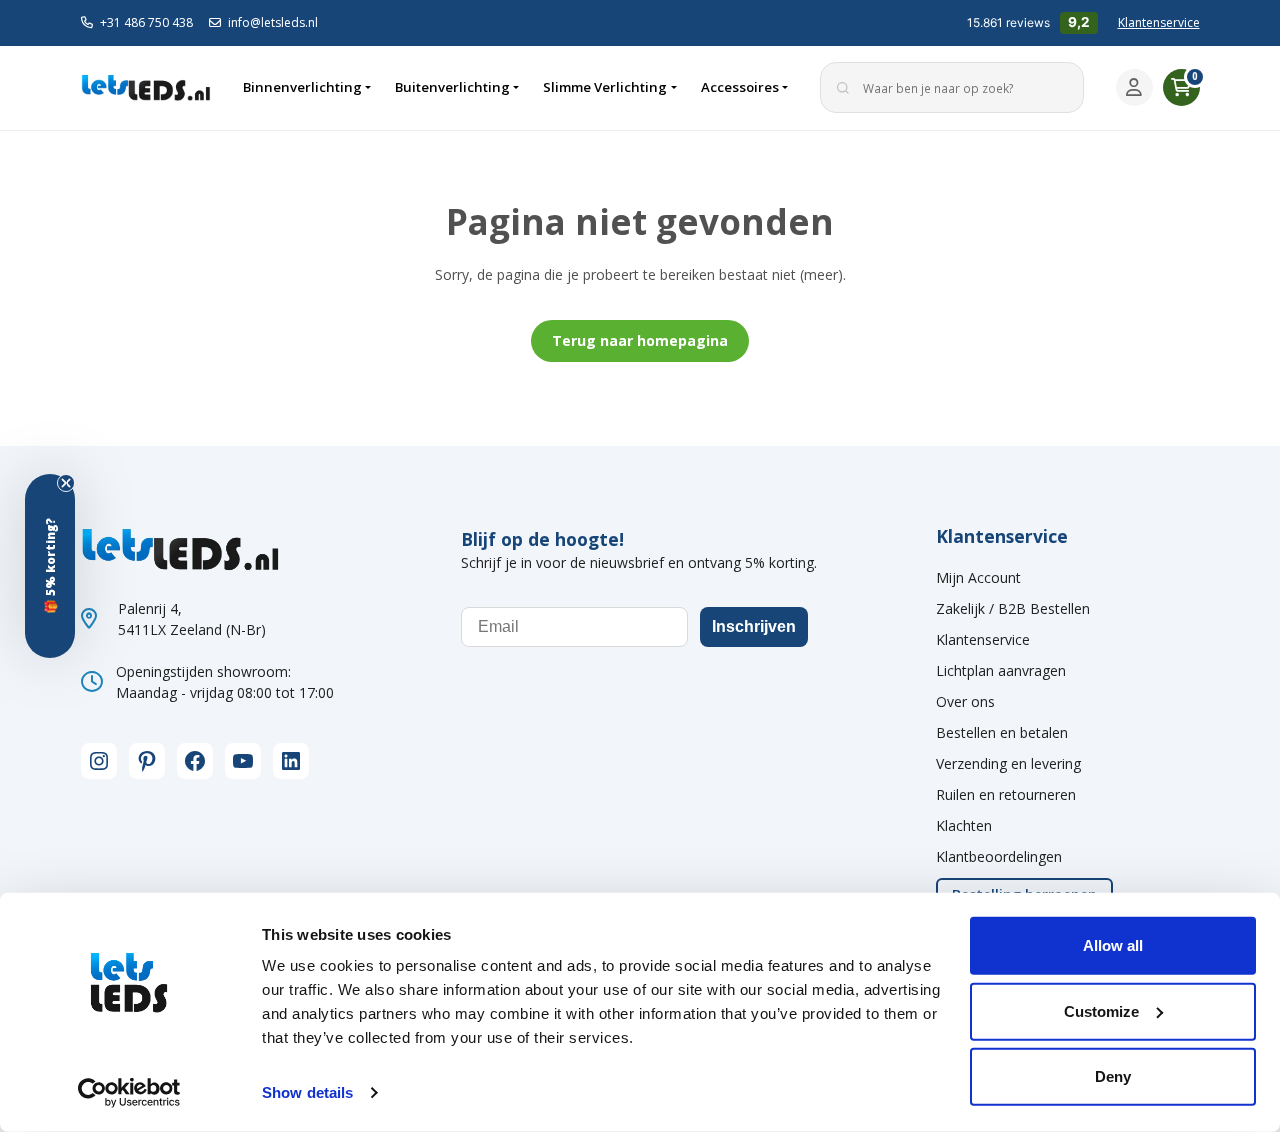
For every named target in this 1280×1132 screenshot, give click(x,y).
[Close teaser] (66, 483)
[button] (50, 566)
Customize (1101, 1010)
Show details (307, 1092)
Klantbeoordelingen (999, 856)
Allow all (1113, 945)
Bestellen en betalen (1002, 732)
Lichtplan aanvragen (1001, 670)
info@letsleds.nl (273, 22)
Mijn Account (978, 577)
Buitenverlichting (452, 87)
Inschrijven (754, 626)
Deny (1113, 1076)
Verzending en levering (1008, 763)
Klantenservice (1159, 22)
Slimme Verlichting (605, 87)
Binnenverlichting (302, 87)
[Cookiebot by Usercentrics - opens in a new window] (129, 1093)
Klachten (964, 825)
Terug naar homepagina (640, 340)
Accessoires (740, 87)
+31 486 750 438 (146, 22)
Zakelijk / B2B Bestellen (1013, 608)
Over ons (965, 701)
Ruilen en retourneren (1006, 794)
